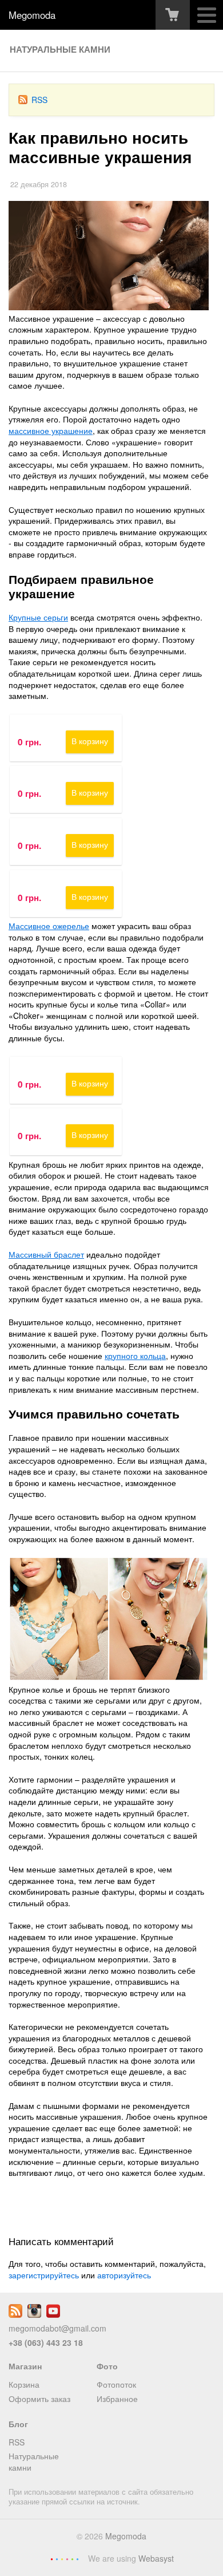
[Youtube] (53, 2314)
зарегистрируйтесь (44, 2275)
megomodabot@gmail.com (57, 2328)
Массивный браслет (46, 1254)
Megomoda (32, 15)
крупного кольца (135, 1356)
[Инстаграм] (34, 2314)
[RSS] (15, 2314)
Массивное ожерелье (49, 926)
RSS (39, 100)
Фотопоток (116, 2384)
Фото (107, 2366)
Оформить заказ (39, 2399)
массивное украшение (51, 430)
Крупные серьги (38, 617)
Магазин (25, 2366)
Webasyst (156, 2558)
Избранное (117, 2399)
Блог (18, 2424)
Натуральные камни (60, 49)
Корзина (24, 2384)
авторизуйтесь (124, 2275)
